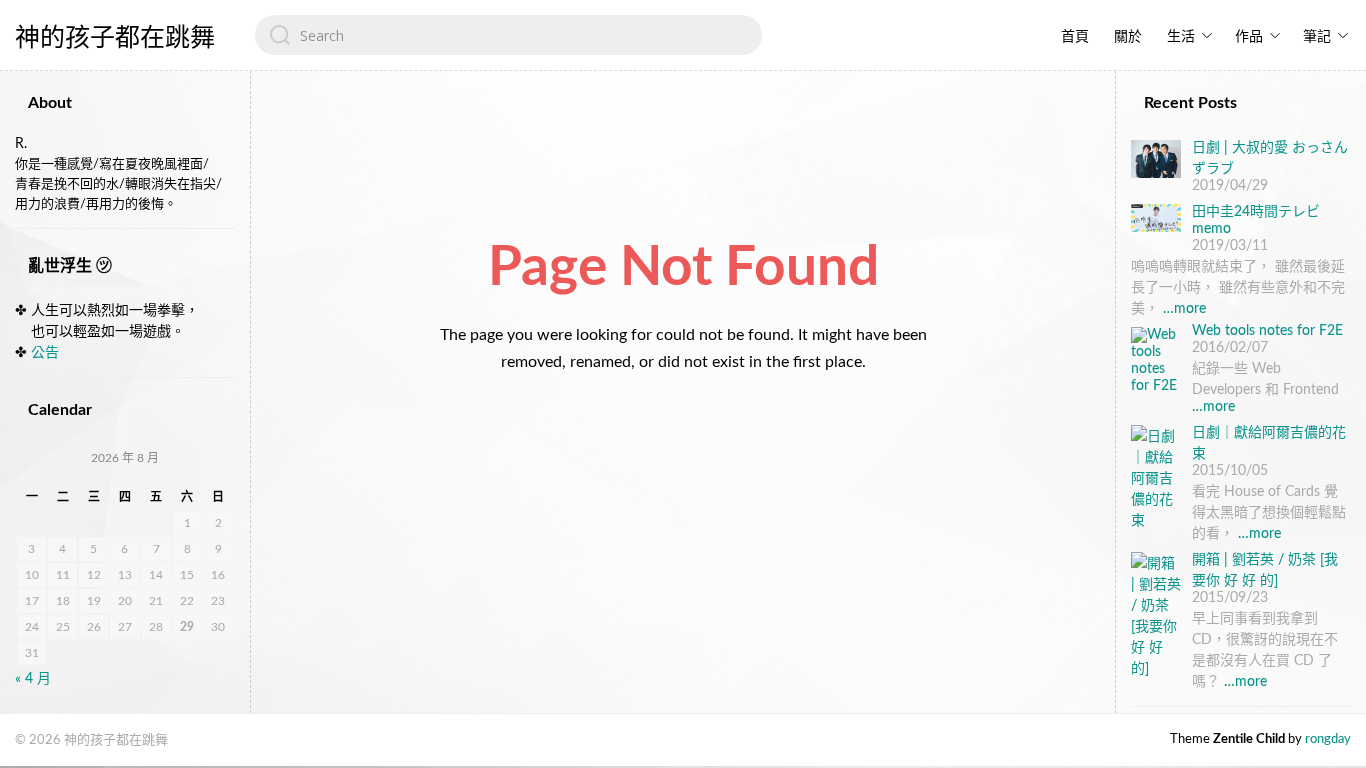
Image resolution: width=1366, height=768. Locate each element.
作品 (1249, 37)
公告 (45, 353)
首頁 (1075, 37)
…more (1184, 309)
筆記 (1317, 37)
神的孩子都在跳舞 (115, 37)
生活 (1181, 37)
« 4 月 (33, 679)
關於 (1128, 37)
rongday (1328, 739)
